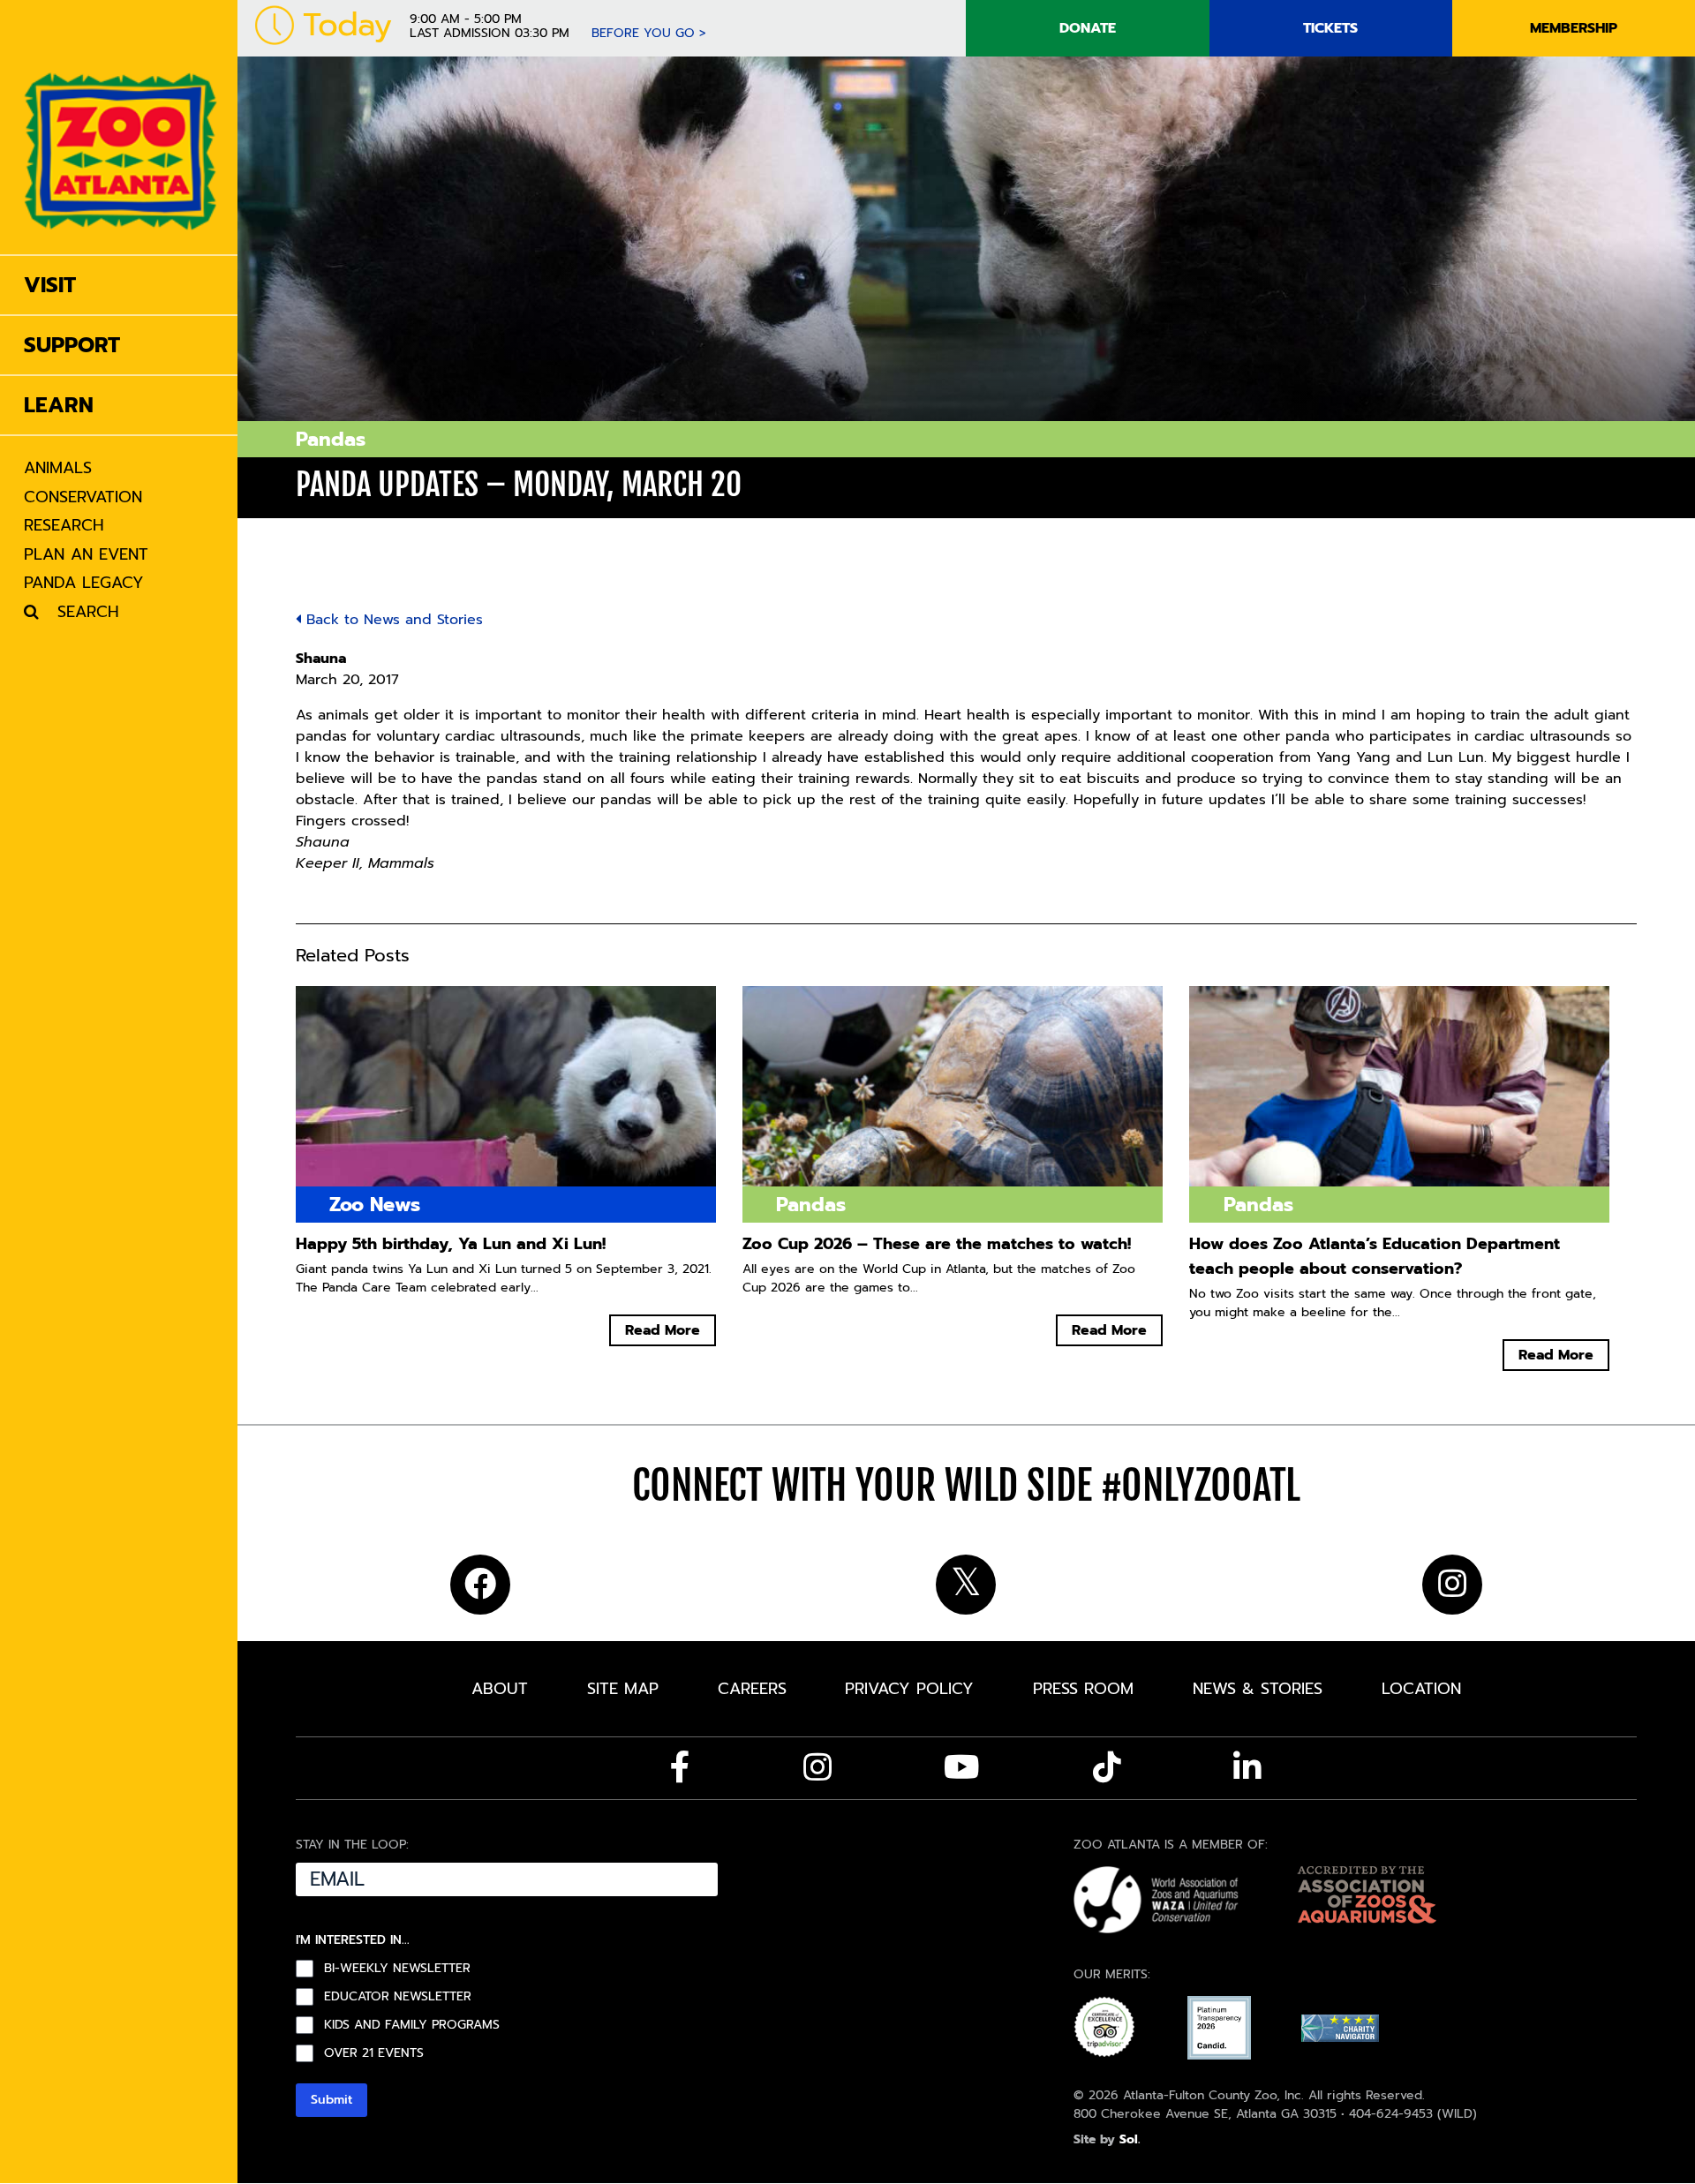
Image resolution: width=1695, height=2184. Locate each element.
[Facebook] (680, 1767)
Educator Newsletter (398, 1997)
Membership (1574, 28)
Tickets (1330, 28)
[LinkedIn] (1247, 1767)
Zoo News (375, 1205)
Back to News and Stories (392, 620)
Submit (331, 2100)
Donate (1088, 28)
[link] (121, 127)
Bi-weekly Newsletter (397, 1969)
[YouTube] (962, 1767)
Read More (663, 1330)
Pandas (331, 439)
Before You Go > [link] (649, 33)
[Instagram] (817, 1767)
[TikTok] (1107, 1767)
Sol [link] (1129, 2139)
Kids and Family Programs (412, 2025)
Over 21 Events (374, 2053)
